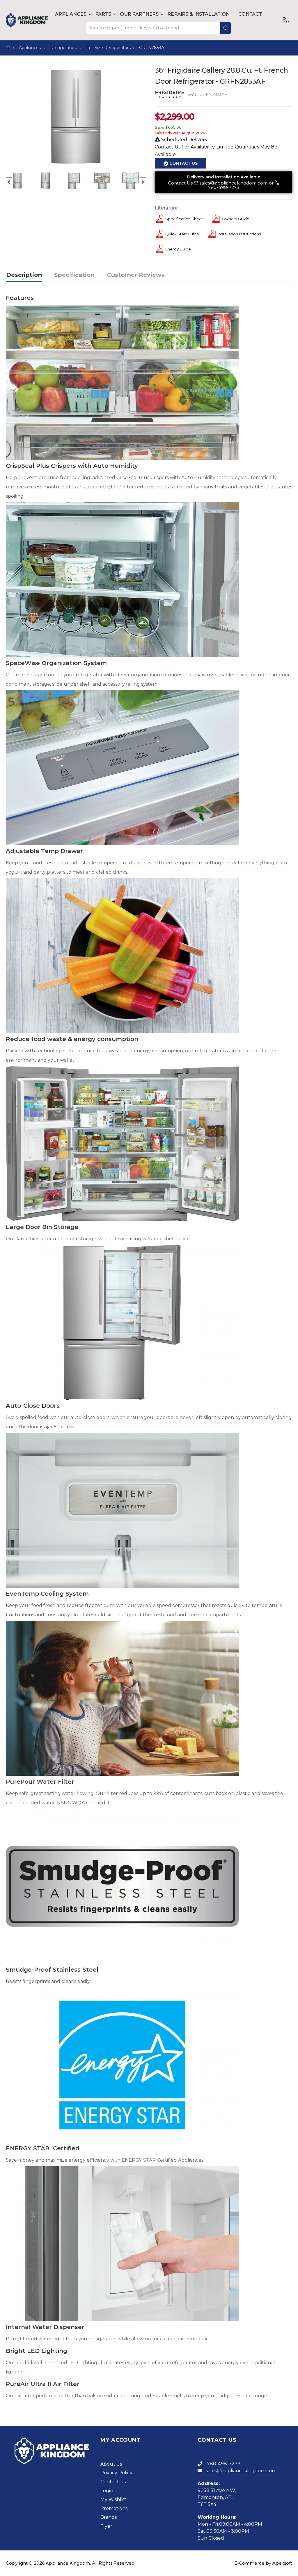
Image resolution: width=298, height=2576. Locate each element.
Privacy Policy (116, 2473)
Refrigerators (64, 48)
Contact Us (180, 183)
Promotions (114, 2508)
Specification (74, 275)
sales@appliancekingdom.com (234, 183)
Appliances (71, 14)
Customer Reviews (136, 275)
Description (24, 275)
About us (111, 2464)
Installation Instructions (239, 234)
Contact (250, 14)
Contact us (113, 2482)
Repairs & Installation (198, 14)
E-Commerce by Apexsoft (263, 2563)
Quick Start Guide (182, 234)
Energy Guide (178, 249)
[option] (76, 117)
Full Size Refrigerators (109, 48)
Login (107, 2491)
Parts (103, 14)
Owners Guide (236, 219)
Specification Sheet (184, 219)
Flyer (106, 2526)
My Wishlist (113, 2499)
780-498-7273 (224, 187)
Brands (109, 2517)
